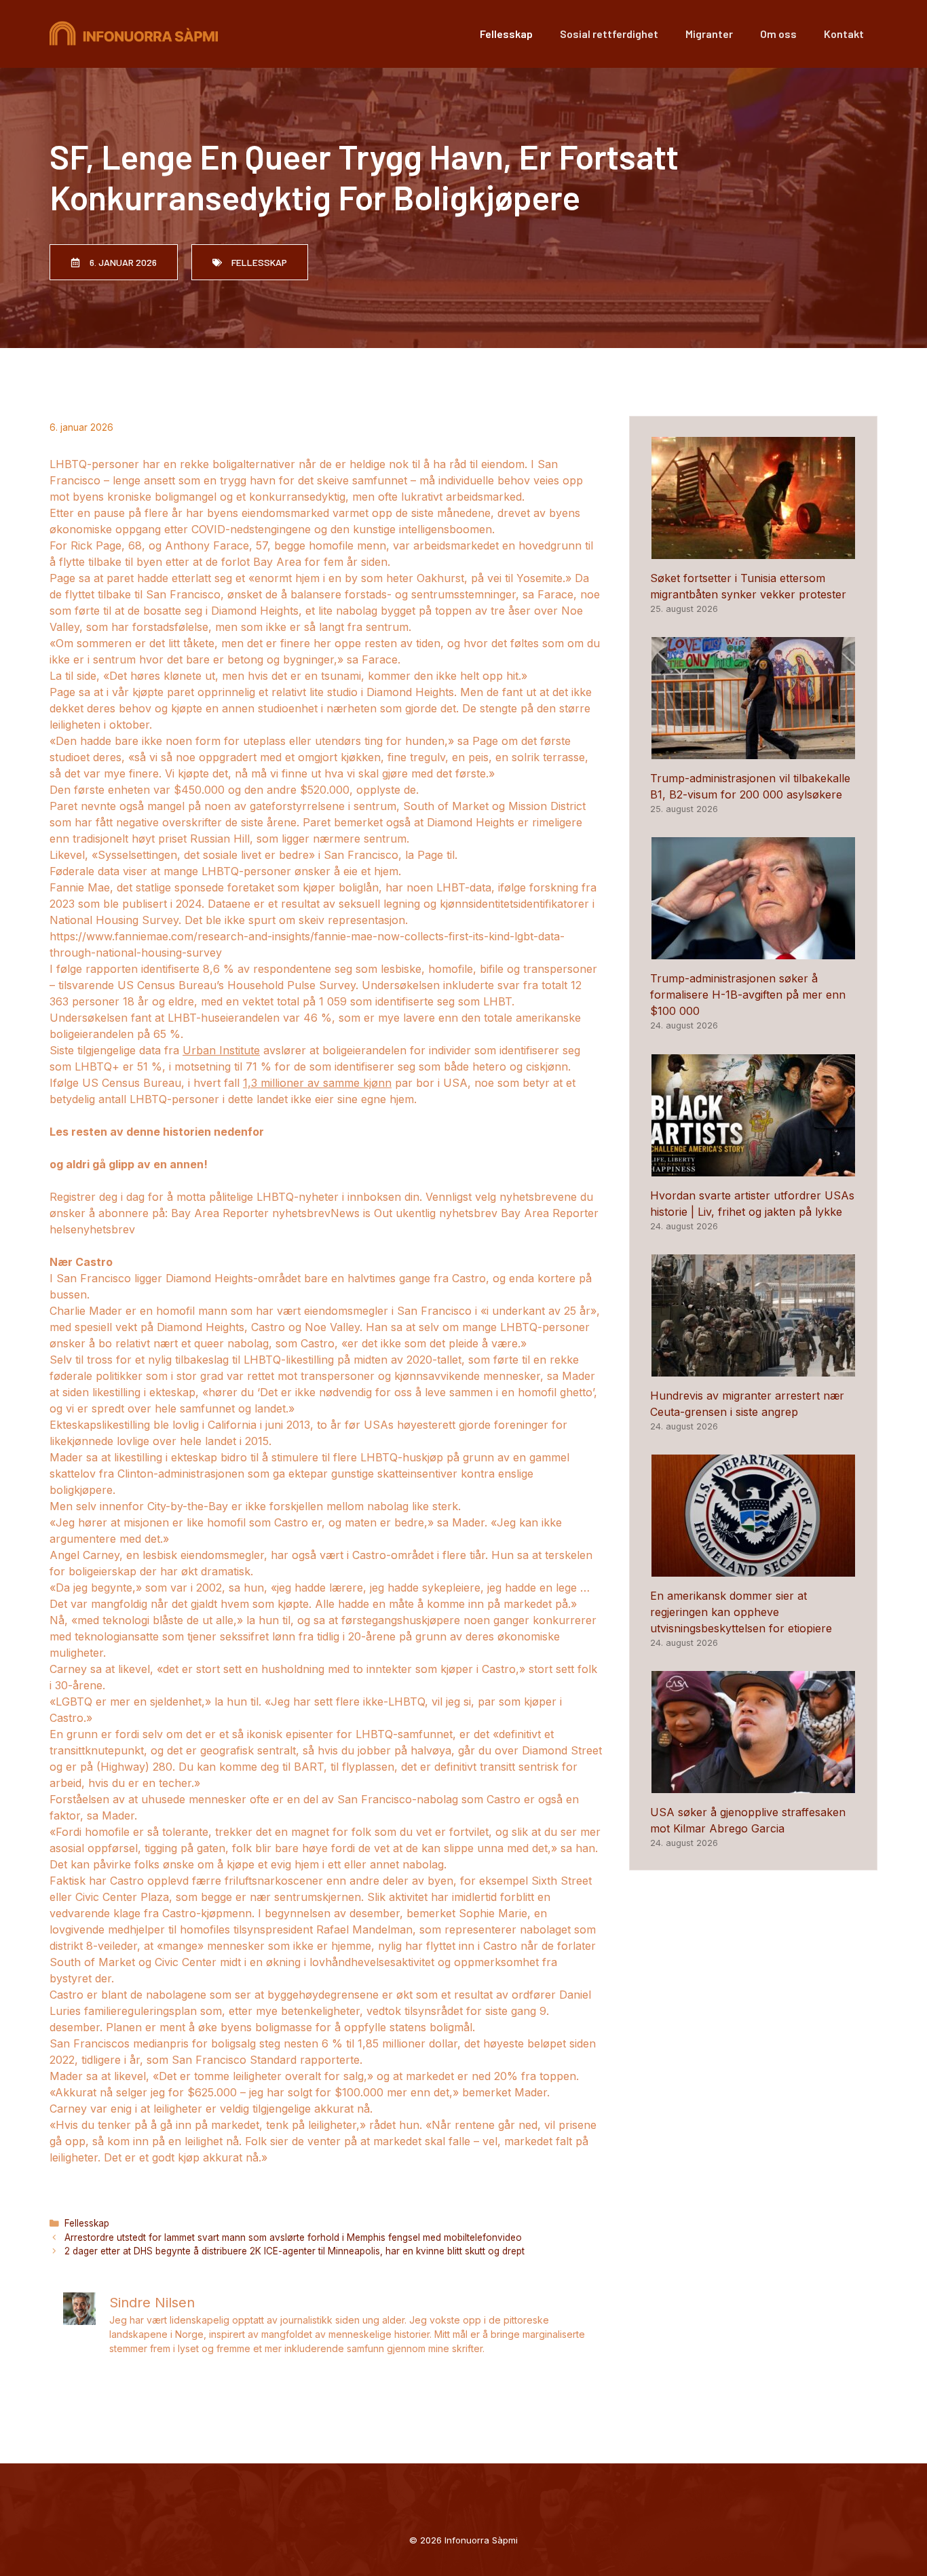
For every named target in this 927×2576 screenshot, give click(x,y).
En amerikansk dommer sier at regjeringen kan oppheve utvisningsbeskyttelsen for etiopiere (741, 1612)
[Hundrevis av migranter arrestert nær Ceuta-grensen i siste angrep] (753, 1368)
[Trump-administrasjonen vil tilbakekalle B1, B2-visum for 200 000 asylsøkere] (753, 751)
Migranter (709, 34)
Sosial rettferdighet (609, 34)
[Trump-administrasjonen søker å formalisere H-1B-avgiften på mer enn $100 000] (753, 951)
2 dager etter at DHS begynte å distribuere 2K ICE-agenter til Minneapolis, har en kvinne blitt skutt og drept (295, 2251)
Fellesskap (506, 34)
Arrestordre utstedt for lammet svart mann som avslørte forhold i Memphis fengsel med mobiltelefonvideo (293, 2237)
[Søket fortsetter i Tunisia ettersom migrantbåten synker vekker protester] (753, 551)
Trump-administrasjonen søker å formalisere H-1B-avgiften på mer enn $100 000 (748, 995)
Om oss (778, 34)
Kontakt (844, 34)
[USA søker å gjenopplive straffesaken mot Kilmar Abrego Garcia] (753, 1785)
